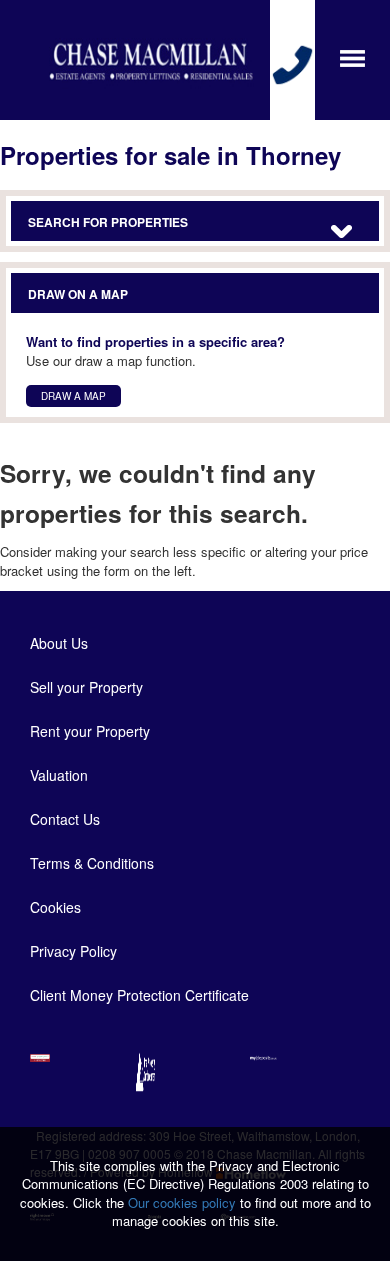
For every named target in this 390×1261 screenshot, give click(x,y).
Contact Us (65, 819)
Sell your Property (86, 687)
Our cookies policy (184, 1202)
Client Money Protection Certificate (139, 995)
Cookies (55, 907)
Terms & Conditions (92, 863)
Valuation (59, 775)
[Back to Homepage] (352, 56)
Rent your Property (90, 731)
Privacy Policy (73, 951)
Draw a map (73, 396)
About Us (59, 643)
